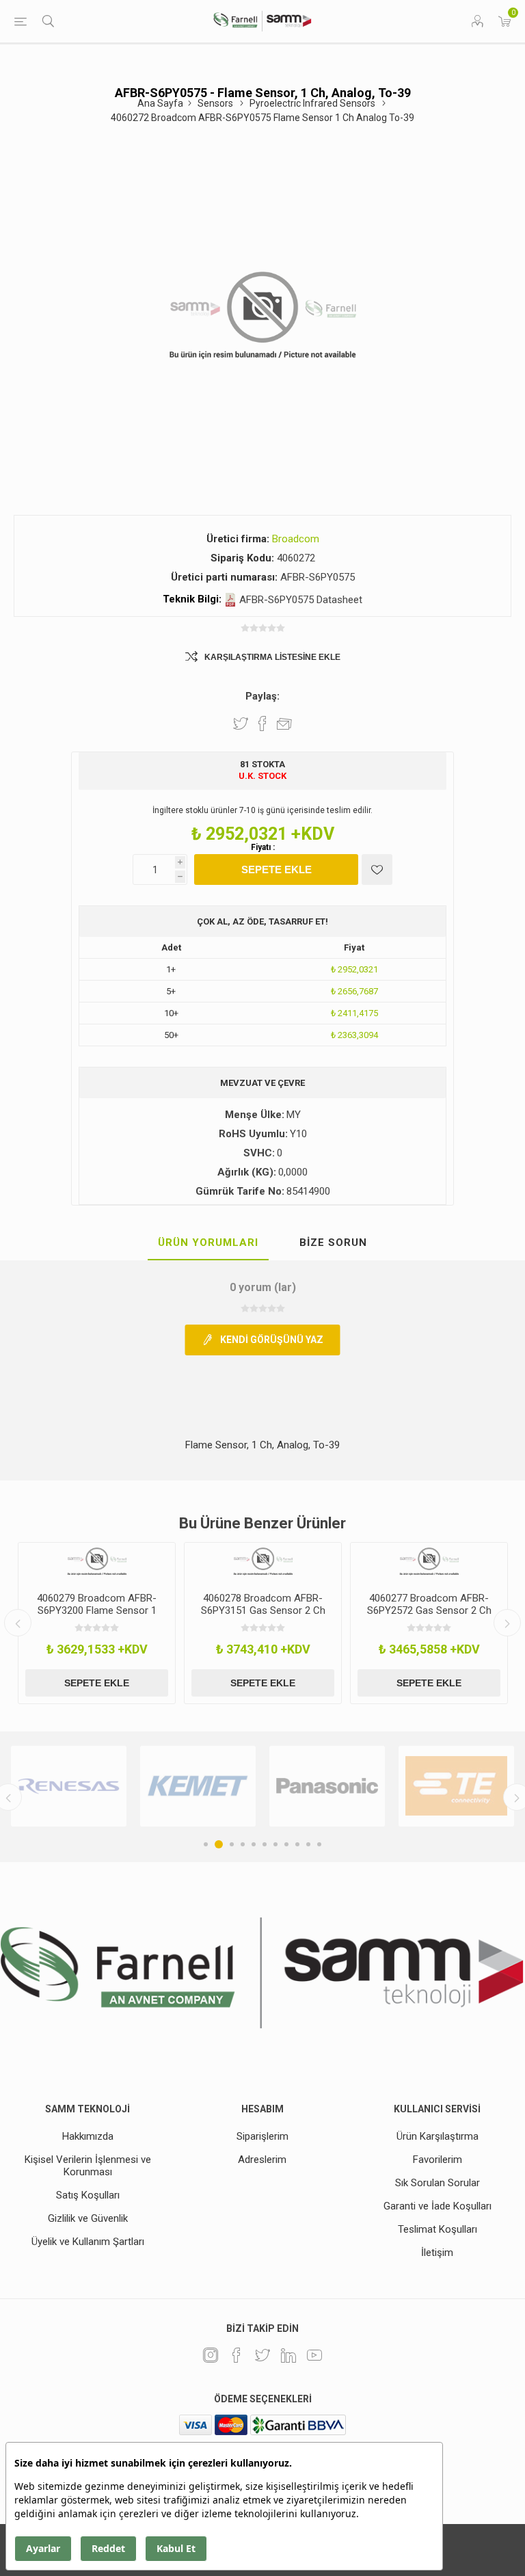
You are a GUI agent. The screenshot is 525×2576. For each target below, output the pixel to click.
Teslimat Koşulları (437, 2229)
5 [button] (254, 1844)
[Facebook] (237, 2355)
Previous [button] (18, 1623)
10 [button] (308, 1844)
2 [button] (219, 1844)
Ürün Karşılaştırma (437, 2136)
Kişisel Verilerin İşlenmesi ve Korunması (88, 2166)
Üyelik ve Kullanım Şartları (88, 2242)
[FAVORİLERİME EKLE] (377, 869)
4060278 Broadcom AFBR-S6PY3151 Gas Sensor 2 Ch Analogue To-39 (263, 1610)
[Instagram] (211, 2355)
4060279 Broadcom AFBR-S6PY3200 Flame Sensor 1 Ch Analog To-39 (97, 1610)
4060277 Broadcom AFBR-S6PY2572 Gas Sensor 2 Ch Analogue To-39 (429, 1610)
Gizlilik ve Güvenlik (88, 2218)
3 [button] (232, 1844)
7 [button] (275, 1844)
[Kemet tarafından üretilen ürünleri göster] (198, 1786)
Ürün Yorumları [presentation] (208, 1243)
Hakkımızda (88, 2136)
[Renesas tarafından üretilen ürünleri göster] (69, 1786)
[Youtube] (314, 2355)
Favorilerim (437, 2160)
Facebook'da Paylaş (262, 723)
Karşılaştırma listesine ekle (272, 657)
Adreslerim (262, 2160)
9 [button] (297, 1844)
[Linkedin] (288, 2355)
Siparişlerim (262, 2136)
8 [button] (286, 1844)
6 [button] (265, 1844)
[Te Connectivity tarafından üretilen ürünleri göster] (456, 1786)
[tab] (208, 1243)
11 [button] (319, 1844)
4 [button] (243, 1844)
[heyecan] (262, 2355)
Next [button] (507, 1623)
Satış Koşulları (88, 2195)
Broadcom (296, 539)
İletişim (437, 2253)
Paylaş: (262, 696)
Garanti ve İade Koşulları (437, 2206)
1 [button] (206, 1844)
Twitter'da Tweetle (241, 723)
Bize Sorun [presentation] (333, 1243)
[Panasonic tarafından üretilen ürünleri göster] (327, 1786)
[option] (97, 1623)
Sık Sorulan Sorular (437, 2183)
